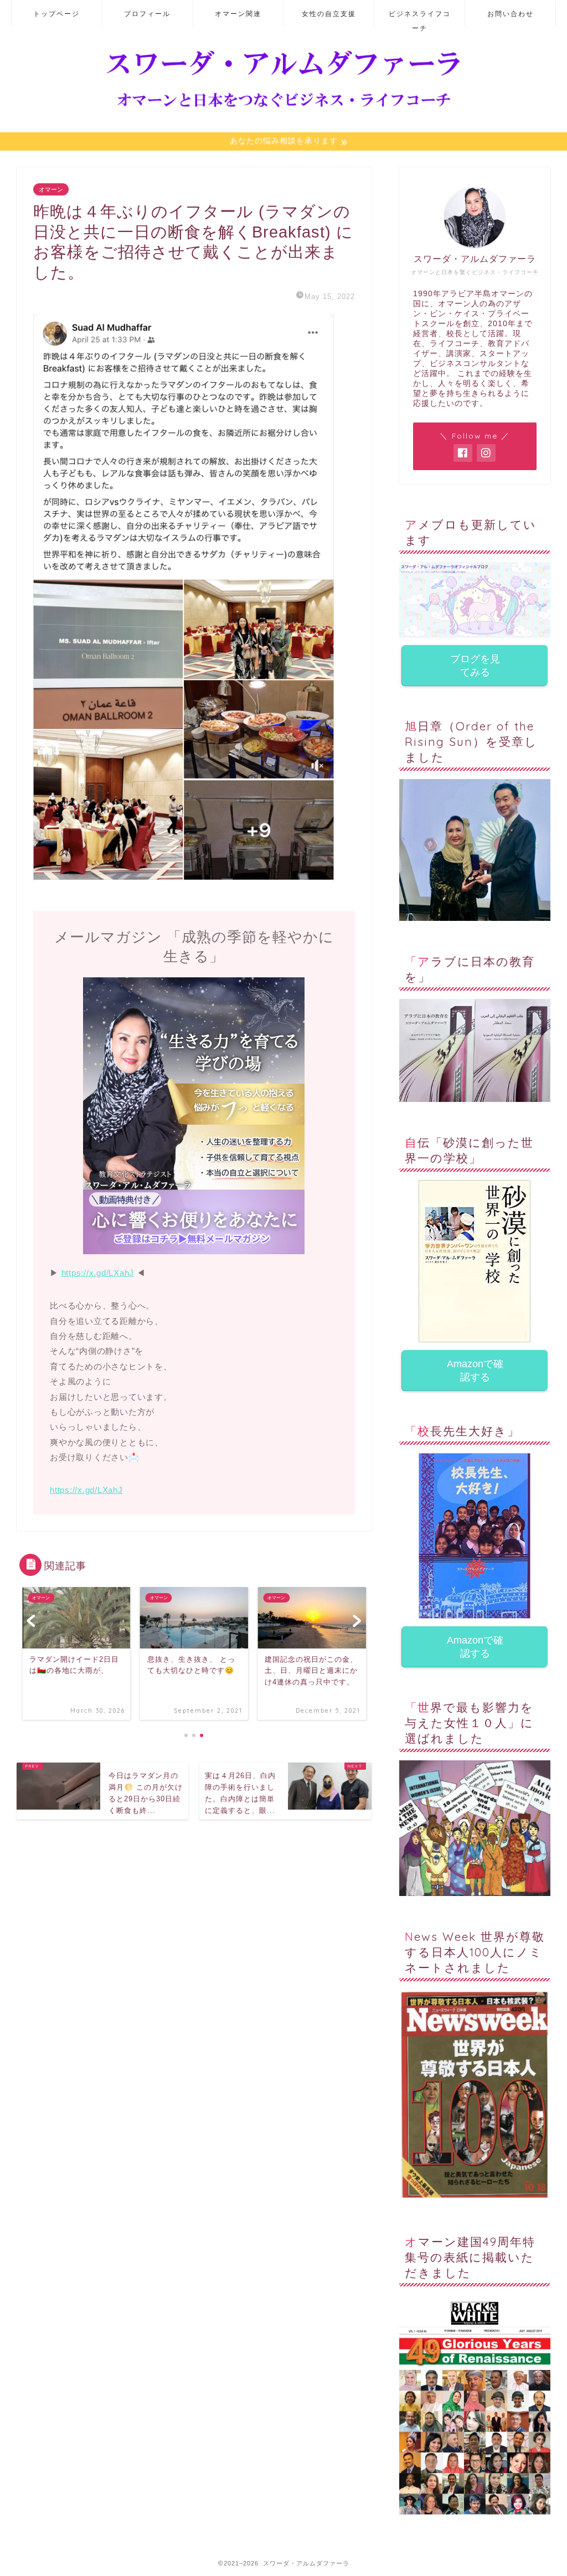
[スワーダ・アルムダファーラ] (283, 108)
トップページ (56, 14)
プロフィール (147, 14)
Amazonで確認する (475, 1371)
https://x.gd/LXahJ (98, 1273)
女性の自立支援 (329, 14)
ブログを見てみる (475, 666)
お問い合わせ (511, 14)
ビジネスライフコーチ (420, 18)
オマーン (51, 189)
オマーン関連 (238, 14)
